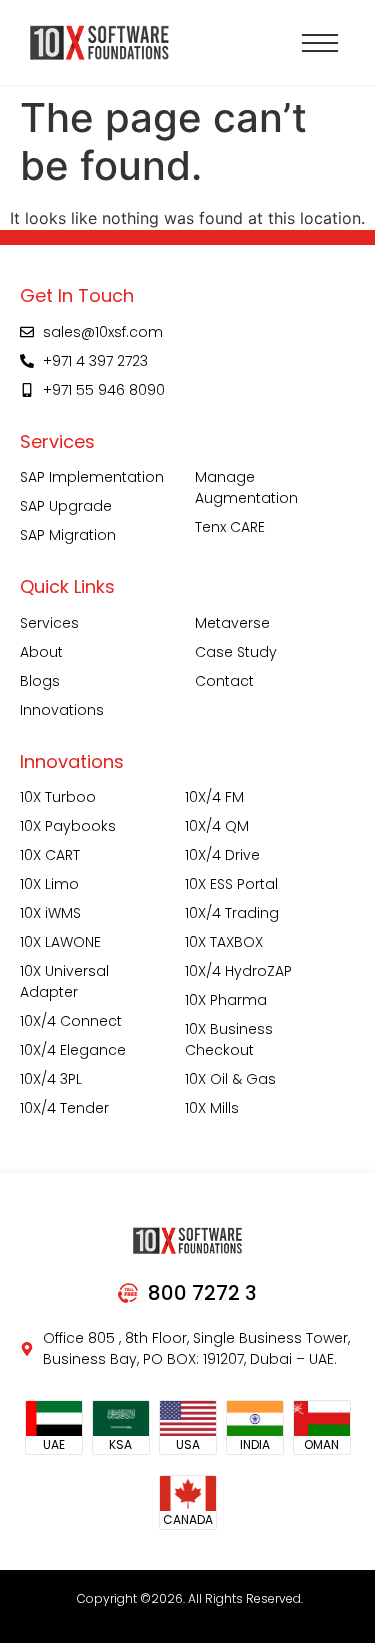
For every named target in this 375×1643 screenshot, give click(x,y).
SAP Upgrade (66, 506)
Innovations (62, 710)
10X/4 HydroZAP (238, 971)
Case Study (236, 652)
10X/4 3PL (51, 1079)
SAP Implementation (92, 477)
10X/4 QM (217, 826)
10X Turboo (58, 797)
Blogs (40, 681)
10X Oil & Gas (230, 1079)
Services (49, 623)
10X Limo (49, 884)
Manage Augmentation (246, 487)
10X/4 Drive (222, 855)
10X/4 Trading (232, 913)
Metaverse (232, 623)
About (41, 652)
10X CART (50, 855)
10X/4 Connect (71, 1021)
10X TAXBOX (224, 942)
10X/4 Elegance (73, 1050)
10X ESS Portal (231, 884)
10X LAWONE (60, 942)
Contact (224, 681)
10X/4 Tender (64, 1108)
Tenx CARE (230, 527)
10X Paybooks (68, 826)
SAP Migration (68, 535)
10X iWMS (50, 913)
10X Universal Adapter (64, 981)
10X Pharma (226, 1000)
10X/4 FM (214, 797)
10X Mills (212, 1108)
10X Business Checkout (229, 1039)
